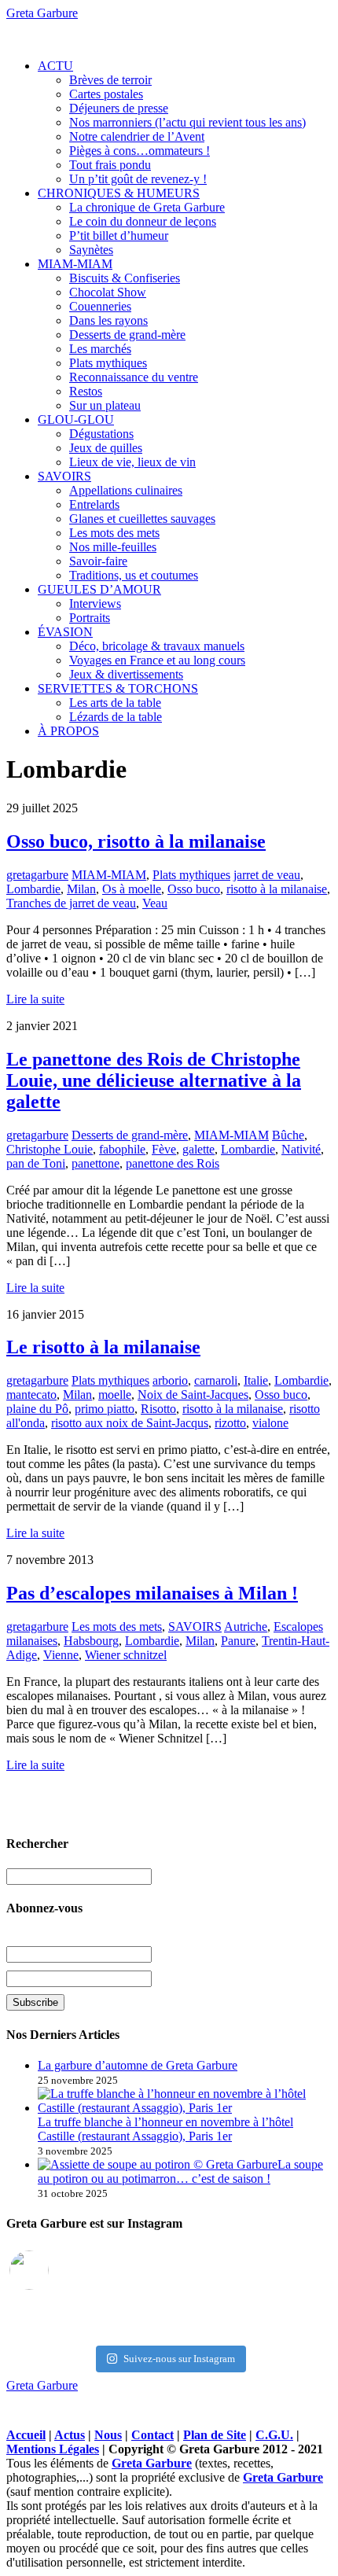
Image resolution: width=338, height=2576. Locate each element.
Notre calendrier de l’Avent (137, 136)
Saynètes (91, 250)
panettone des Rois (173, 1163)
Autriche (246, 1627)
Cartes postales (106, 94)
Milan (81, 889)
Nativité (301, 1149)
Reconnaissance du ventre (134, 377)
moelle (115, 1395)
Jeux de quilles (106, 448)
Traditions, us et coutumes (134, 575)
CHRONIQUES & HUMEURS (119, 193)
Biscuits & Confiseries (125, 278)
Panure (238, 1641)
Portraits (90, 618)
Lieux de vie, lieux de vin (132, 462)
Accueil (26, 2435)
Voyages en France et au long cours (157, 660)
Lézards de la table (116, 717)
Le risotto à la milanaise (103, 1347)
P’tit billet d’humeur (119, 236)
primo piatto (105, 1409)
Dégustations (101, 434)
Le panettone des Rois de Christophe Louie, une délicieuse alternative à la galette (154, 1080)
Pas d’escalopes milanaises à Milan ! (152, 1593)
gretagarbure (37, 875)
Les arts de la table (115, 703)
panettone (96, 1163)
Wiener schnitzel (126, 1655)
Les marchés (100, 349)
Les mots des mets (114, 533)
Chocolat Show (108, 292)
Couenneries (100, 306)
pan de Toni (36, 1163)
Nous (108, 2435)
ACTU (55, 66)
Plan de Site (215, 2435)
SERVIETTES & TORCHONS (118, 688)
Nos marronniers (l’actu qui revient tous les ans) (187, 122)
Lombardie (33, 889)
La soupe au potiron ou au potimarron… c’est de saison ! (180, 2171)
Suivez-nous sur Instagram (179, 2359)
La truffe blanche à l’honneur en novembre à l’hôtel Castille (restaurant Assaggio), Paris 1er (165, 2129)
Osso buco (194, 889)
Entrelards (94, 504)
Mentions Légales (53, 2449)
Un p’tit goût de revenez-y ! (138, 179)
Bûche (288, 1135)
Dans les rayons (108, 320)
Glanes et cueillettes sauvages (142, 519)
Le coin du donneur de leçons (143, 221)
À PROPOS (68, 731)
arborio (170, 1380)
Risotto (158, 1409)
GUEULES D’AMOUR (99, 589)
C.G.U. (274, 2435)
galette (198, 1149)
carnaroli (216, 1380)
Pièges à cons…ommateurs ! (140, 151)
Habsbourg (91, 1641)
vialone (270, 1423)
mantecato (31, 1395)
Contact (152, 2435)
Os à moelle (132, 889)
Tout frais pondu (110, 165)
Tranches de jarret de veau (71, 903)
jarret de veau (267, 875)
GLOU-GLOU (76, 420)
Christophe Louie (50, 1149)
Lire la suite (35, 999)
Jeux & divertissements (126, 674)
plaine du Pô (37, 1409)
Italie (256, 1380)
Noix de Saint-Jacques (193, 1395)
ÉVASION (65, 632)
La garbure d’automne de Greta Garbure (138, 2065)
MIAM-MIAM (75, 264)
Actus (70, 2435)
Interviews (95, 604)
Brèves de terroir (110, 80)
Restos (86, 391)
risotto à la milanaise (277, 889)
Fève (164, 1149)
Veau (155, 903)
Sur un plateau (105, 405)
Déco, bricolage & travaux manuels (157, 646)
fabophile (122, 1149)
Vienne (61, 1655)
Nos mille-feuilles (113, 547)
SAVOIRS (64, 476)
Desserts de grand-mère (127, 335)
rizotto (230, 1423)
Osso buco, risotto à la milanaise (136, 841)
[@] (53, 2270)
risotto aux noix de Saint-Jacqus (130, 1423)
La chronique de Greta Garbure (147, 207)
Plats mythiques (108, 363)
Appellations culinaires (126, 490)
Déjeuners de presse (119, 108)
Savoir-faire (98, 561)
